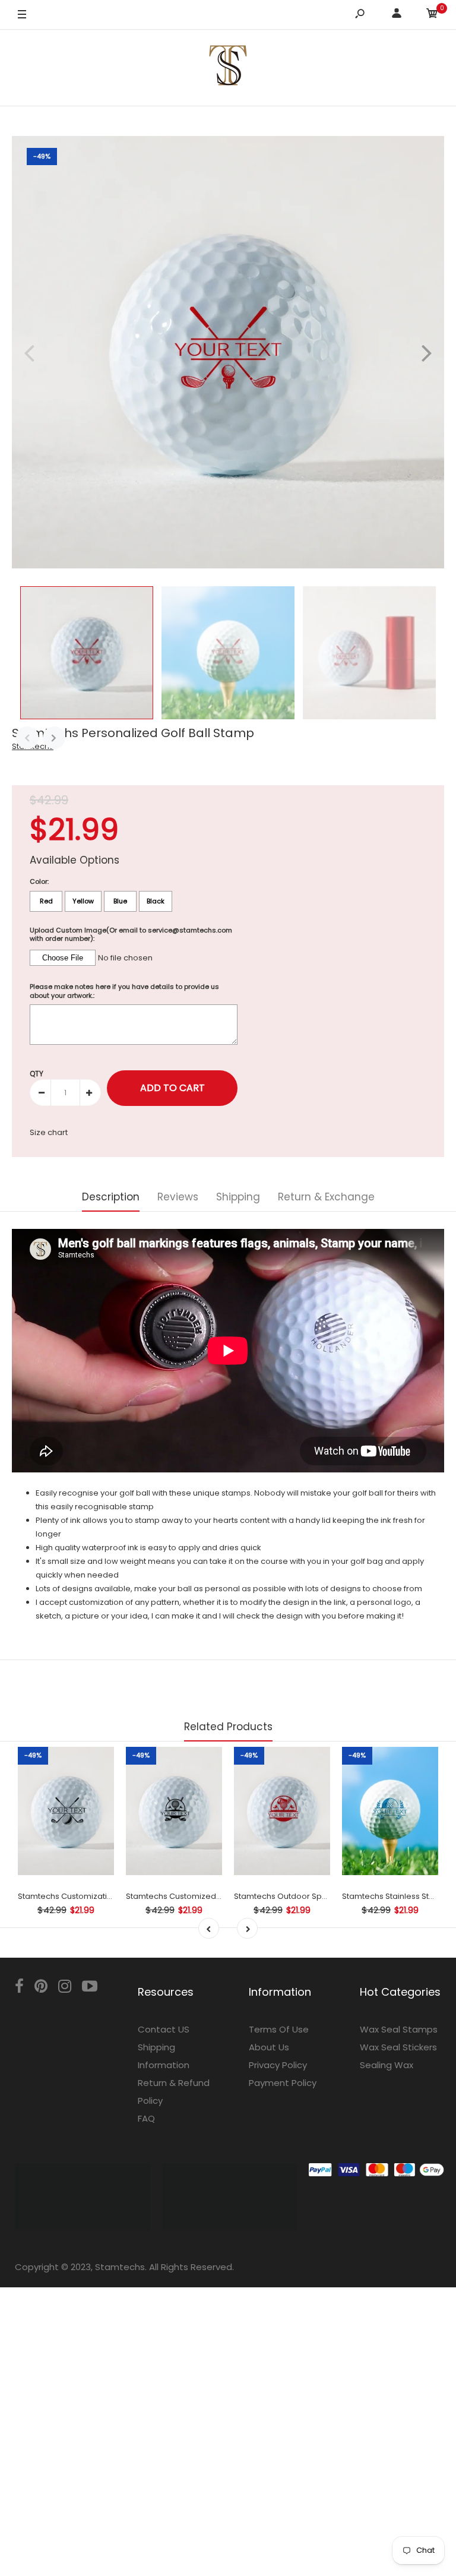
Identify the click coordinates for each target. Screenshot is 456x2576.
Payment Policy (283, 2083)
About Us (269, 2047)
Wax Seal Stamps (399, 2029)
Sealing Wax (387, 2065)
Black (156, 901)
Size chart (49, 1132)
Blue (120, 901)
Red (46, 901)
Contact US (164, 2029)
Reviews (178, 1197)
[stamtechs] (228, 67)
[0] (432, 15)
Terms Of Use (279, 2029)
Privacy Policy (278, 2065)
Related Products (228, 1727)
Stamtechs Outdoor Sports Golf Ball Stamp (315, 1896)
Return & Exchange (326, 1197)
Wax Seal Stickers (398, 2047)
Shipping (238, 1197)
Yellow (83, 901)
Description (111, 1197)
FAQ (146, 2118)
